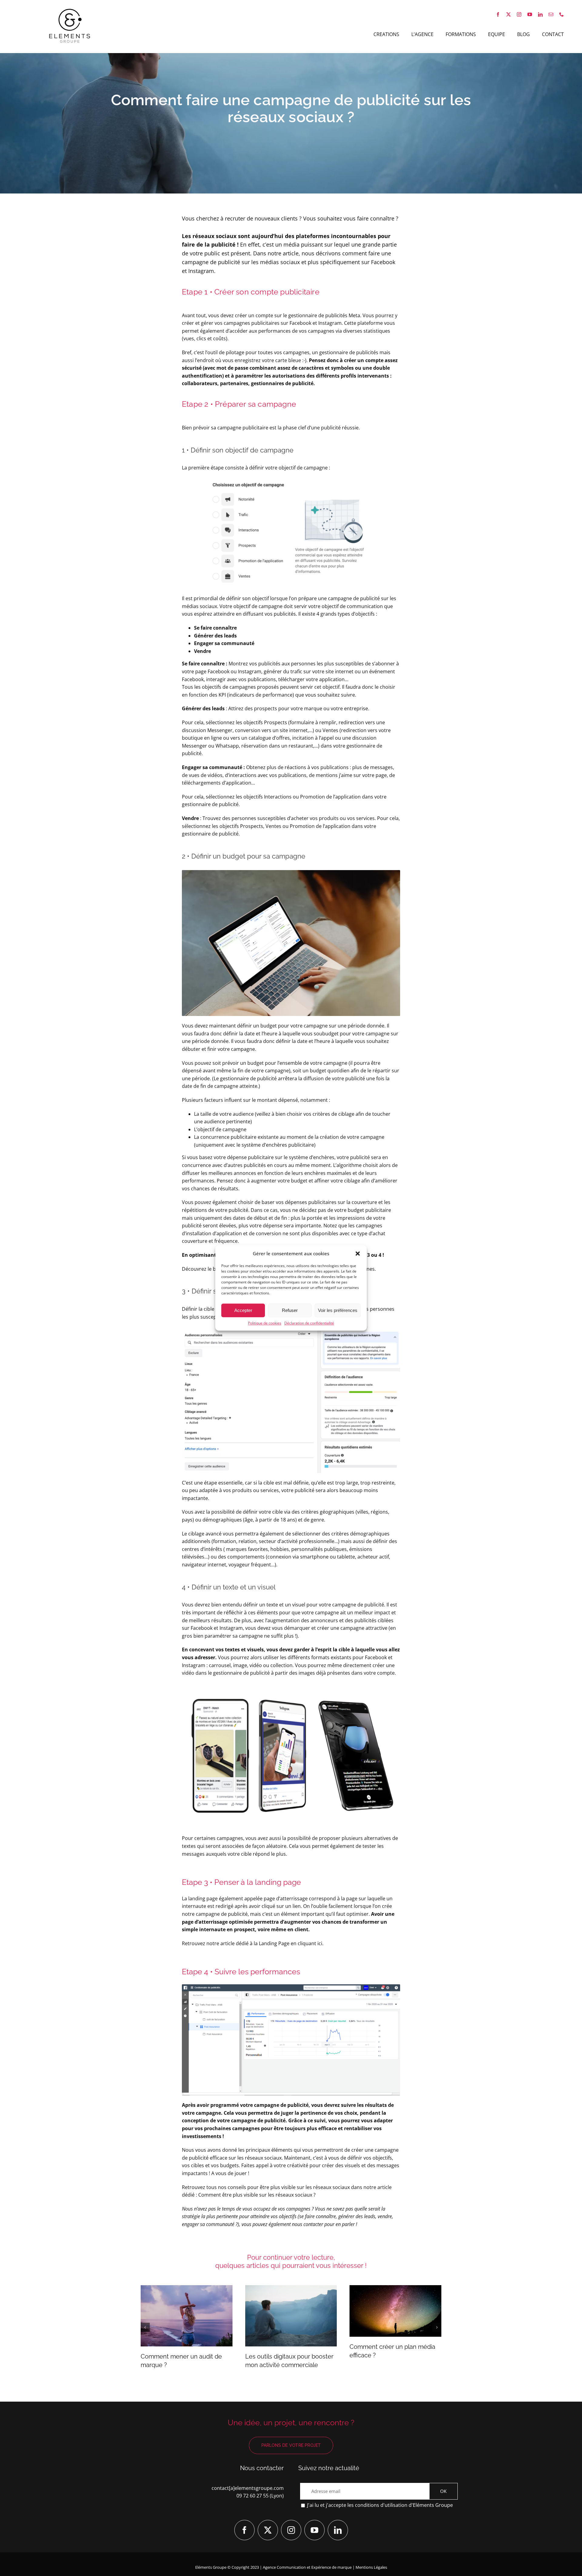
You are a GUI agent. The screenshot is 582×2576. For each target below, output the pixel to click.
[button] (358, 1253)
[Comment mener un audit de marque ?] (187, 2316)
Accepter (243, 1310)
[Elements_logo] (70, 10)
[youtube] (530, 14)
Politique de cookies (265, 1323)
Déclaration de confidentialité (309, 1323)
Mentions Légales (371, 2567)
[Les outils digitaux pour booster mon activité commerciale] (291, 2316)
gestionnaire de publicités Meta (324, 315)
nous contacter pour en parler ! (324, 2224)
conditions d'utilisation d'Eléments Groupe (404, 2505)
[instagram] (519, 14)
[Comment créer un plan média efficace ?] (395, 2311)
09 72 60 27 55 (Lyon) (260, 2496)
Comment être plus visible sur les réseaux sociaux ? (257, 2195)
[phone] (562, 14)
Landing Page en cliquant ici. (291, 1943)
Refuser (290, 1310)
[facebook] (498, 14)
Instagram (330, 323)
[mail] (551, 14)
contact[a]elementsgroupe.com (248, 2488)
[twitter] (508, 14)
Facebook (300, 323)
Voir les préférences (338, 1310)
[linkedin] (540, 14)
